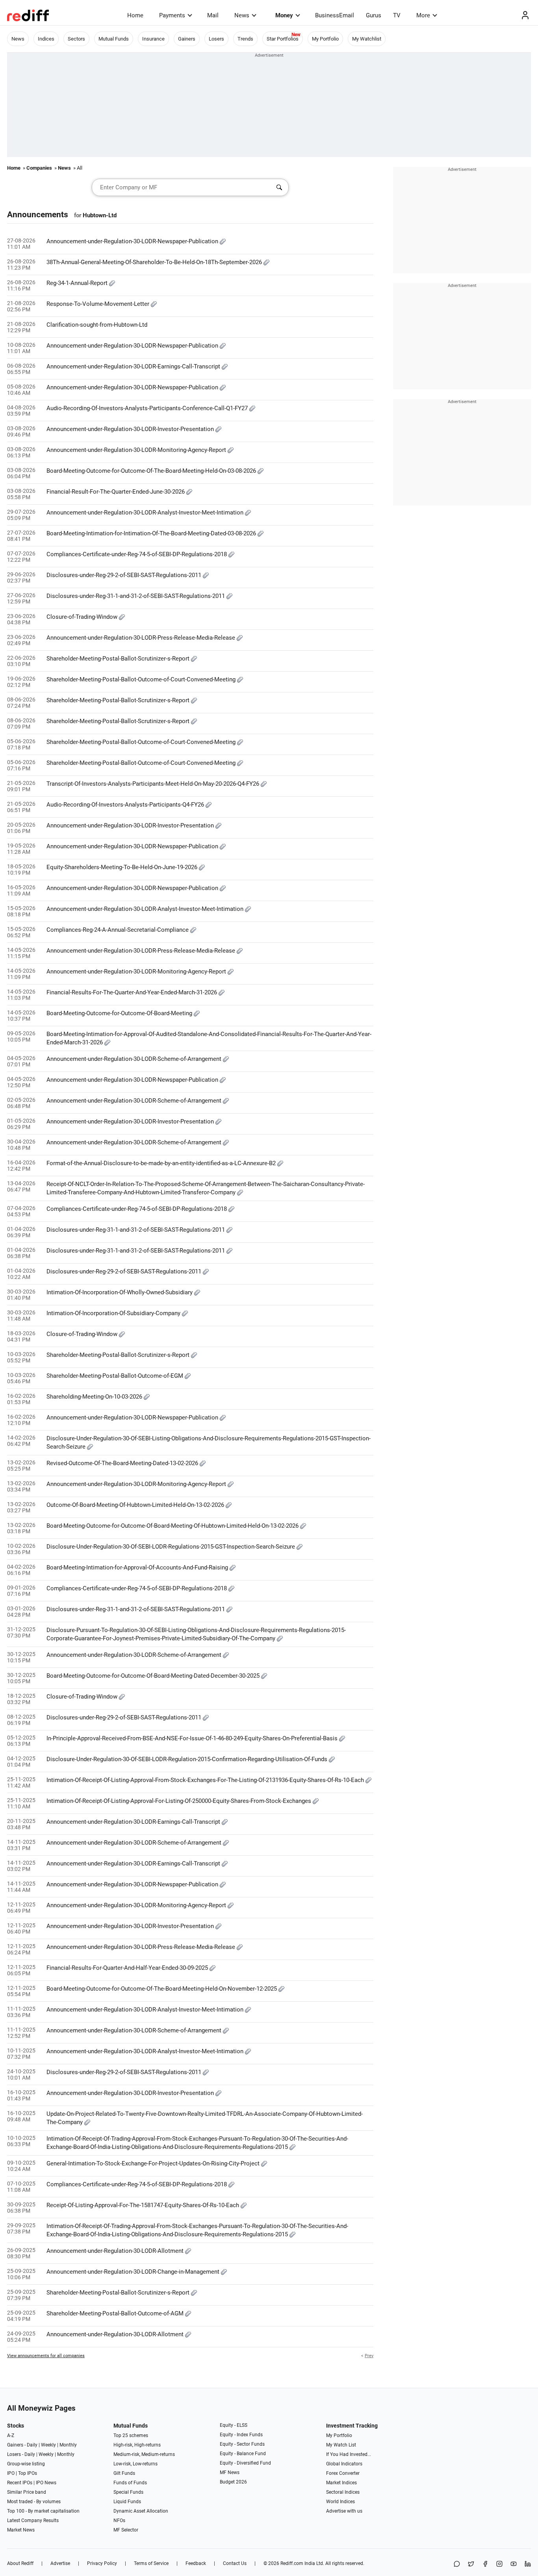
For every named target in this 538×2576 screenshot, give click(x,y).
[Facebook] (485, 2564)
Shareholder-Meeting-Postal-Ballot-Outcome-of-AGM (116, 2313)
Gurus (374, 15)
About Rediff (20, 2563)
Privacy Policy (102, 2563)
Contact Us (235, 2563)
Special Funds (128, 2492)
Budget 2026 (233, 2482)
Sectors (76, 39)
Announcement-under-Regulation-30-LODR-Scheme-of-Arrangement (135, 1059)
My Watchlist (367, 39)
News (242, 15)
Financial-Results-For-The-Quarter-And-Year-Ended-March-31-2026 (133, 992)
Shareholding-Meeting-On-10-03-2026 (95, 1397)
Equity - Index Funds (241, 2435)
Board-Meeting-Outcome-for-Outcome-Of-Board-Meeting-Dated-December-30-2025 (154, 1676)
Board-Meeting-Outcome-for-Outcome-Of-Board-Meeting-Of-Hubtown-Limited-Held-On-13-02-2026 (173, 1526)
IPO (11, 2473)
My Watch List (341, 2445)
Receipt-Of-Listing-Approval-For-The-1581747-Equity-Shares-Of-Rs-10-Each (144, 2205)
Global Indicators (344, 2464)
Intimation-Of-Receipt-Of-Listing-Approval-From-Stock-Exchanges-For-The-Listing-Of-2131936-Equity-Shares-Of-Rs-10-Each (206, 1780)
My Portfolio (325, 39)
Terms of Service (151, 2563)
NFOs (119, 2520)
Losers (216, 39)
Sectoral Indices (343, 2492)
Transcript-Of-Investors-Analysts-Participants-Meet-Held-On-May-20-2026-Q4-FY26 (154, 784)
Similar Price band (27, 2492)
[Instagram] (499, 2564)
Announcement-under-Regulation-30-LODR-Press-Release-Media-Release (142, 638)
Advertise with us (344, 2511)
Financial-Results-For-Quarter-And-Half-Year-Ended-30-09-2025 (128, 1968)
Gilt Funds (124, 2473)
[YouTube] (514, 2564)
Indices (46, 39)
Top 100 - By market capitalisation (43, 2511)
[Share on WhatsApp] (457, 2564)
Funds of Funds (130, 2483)
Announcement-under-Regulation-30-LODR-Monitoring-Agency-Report (137, 450)
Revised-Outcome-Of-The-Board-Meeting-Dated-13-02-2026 (123, 1463)
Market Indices (341, 2483)
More (423, 15)
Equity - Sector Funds (242, 2444)
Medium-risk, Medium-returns (144, 2454)
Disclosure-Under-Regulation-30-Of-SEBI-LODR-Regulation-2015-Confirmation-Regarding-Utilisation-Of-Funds (188, 1759)
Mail (213, 15)
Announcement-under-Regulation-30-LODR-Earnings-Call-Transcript (134, 366)
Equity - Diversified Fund (245, 2463)
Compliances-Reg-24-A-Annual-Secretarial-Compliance (118, 930)
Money (284, 15)
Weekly (48, 2445)
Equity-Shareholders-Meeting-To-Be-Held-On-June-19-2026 (123, 867)
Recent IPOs (20, 2483)
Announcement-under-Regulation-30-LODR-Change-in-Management (134, 2272)
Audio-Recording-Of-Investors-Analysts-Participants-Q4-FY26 (126, 805)
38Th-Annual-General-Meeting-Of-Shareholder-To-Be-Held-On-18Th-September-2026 (155, 262)
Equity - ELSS (234, 2425)
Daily (32, 2445)
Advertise (60, 2563)
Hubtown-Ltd (100, 215)
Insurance (153, 39)
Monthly (68, 2445)
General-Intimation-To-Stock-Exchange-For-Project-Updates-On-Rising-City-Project (154, 2163)
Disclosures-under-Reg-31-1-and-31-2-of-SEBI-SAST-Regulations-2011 (136, 596)
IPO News (46, 2483)
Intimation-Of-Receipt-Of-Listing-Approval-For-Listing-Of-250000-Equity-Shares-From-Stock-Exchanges (180, 1801)
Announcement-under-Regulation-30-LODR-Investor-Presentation (131, 429)
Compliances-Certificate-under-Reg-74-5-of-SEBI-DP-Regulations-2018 (137, 554)
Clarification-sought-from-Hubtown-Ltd (97, 325)
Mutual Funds (114, 39)
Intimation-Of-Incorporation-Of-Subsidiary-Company (114, 1313)
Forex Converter (343, 2473)
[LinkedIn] (528, 2564)
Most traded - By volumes (34, 2502)
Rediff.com (292, 2563)
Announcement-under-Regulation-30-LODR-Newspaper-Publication (133, 241)
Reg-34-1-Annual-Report (78, 283)
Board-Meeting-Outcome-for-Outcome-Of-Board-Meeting (120, 1013)
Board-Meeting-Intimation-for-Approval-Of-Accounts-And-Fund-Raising (138, 1567)
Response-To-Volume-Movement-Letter (99, 304)
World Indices (340, 2502)
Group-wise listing (26, 2464)
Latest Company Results (33, 2520)
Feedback (196, 2563)
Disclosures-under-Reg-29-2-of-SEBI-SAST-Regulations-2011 (125, 575)
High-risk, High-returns (137, 2445)
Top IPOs (28, 2473)
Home (135, 15)
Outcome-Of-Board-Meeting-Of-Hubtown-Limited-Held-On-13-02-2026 (136, 1505)
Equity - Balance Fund (243, 2454)
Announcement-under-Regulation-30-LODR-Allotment (116, 2251)
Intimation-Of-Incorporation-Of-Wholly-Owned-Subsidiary (120, 1292)
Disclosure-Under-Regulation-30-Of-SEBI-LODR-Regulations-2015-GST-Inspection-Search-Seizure (172, 1547)
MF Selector (126, 2530)
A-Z (11, 2435)
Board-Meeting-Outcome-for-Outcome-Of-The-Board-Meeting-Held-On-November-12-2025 (162, 1989)
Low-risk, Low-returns (135, 2464)
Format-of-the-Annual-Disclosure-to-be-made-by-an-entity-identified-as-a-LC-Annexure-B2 (162, 1163)
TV (397, 15)
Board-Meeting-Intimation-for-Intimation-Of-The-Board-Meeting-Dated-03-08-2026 (152, 533)
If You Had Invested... (349, 2454)
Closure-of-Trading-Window (83, 617)
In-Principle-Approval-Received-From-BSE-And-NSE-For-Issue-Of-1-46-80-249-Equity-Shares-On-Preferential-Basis (193, 1738)
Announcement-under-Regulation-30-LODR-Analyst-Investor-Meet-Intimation (146, 513)
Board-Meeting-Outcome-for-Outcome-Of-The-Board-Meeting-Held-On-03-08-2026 (152, 471)
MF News (230, 2472)
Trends (245, 39)
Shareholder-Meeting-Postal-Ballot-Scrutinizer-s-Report (119, 659)
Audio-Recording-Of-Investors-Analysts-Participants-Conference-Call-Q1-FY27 (148, 408)
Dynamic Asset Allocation (141, 2511)
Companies (39, 168)
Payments (172, 15)
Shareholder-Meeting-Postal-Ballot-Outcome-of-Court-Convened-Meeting (142, 679)
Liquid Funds (127, 2502)
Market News (21, 2530)
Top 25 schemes (131, 2435)
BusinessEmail (335, 15)
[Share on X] (471, 2564)
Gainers (187, 39)
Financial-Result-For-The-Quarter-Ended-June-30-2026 (116, 492)
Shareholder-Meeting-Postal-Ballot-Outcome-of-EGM (116, 1376)
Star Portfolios (283, 39)
